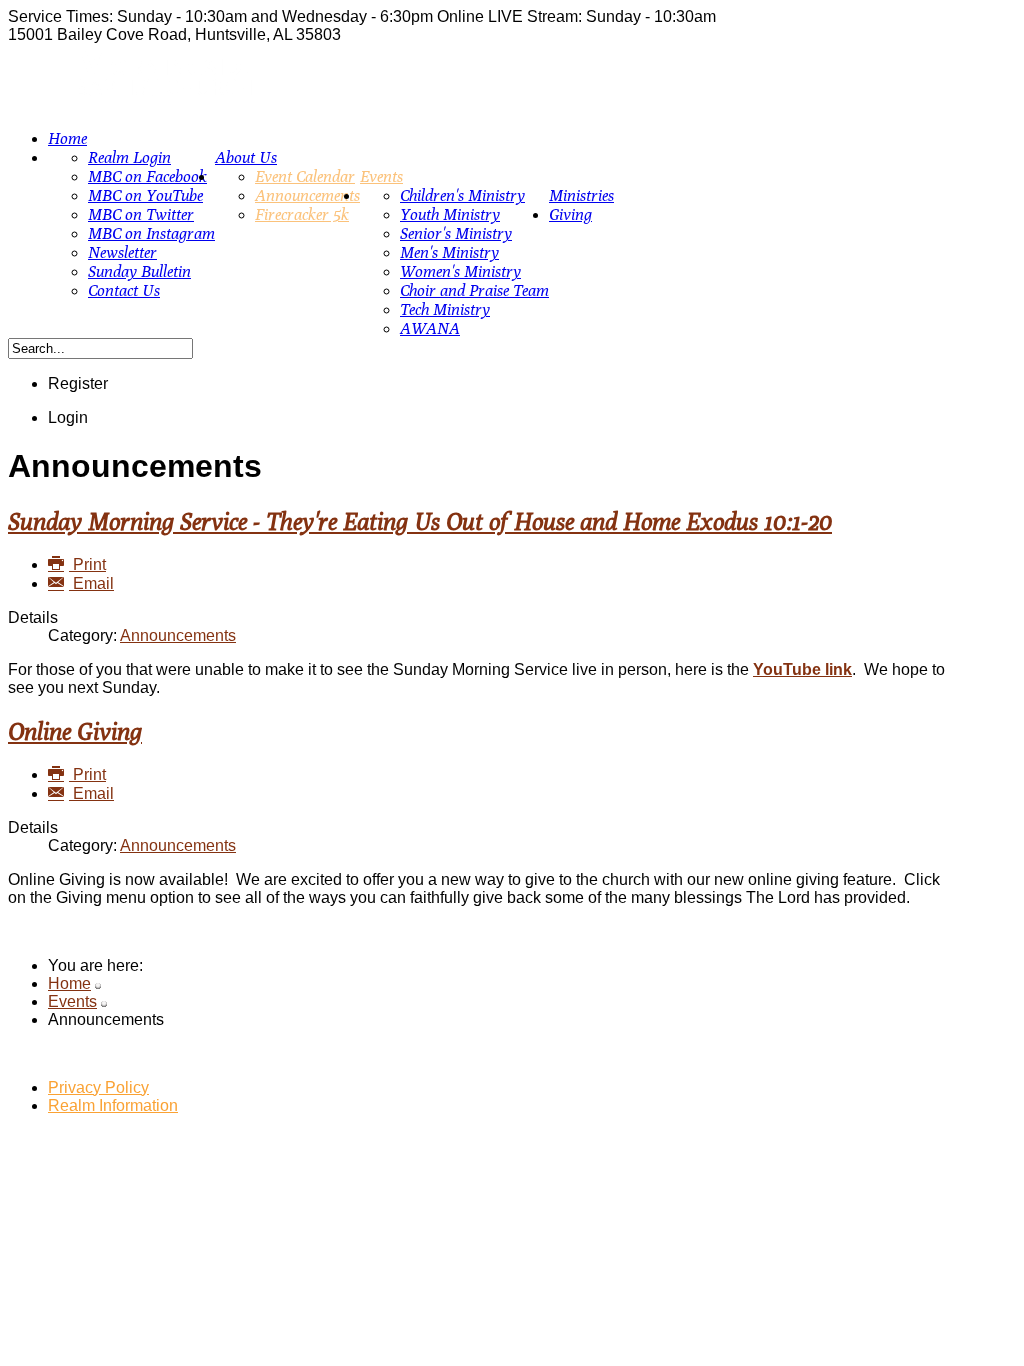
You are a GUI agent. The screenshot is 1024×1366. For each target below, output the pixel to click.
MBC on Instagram (151, 233)
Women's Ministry (460, 271)
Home (67, 138)
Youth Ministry (450, 214)
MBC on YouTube (145, 195)
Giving (570, 214)
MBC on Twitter (141, 214)
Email (91, 583)
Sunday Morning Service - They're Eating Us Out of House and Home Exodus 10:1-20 (420, 521)
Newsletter (122, 252)
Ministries (581, 195)
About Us (246, 157)
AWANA (430, 328)
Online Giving (75, 731)
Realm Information (113, 1105)
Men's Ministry (449, 252)
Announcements (307, 195)
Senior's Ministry (456, 233)
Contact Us (124, 290)
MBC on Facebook (147, 176)
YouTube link (802, 669)
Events (381, 176)
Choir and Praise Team (474, 290)
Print (87, 564)
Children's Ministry (462, 195)
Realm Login (129, 157)
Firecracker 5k (302, 214)
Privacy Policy (98, 1087)
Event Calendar (305, 176)
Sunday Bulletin (139, 271)
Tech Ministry (445, 309)
